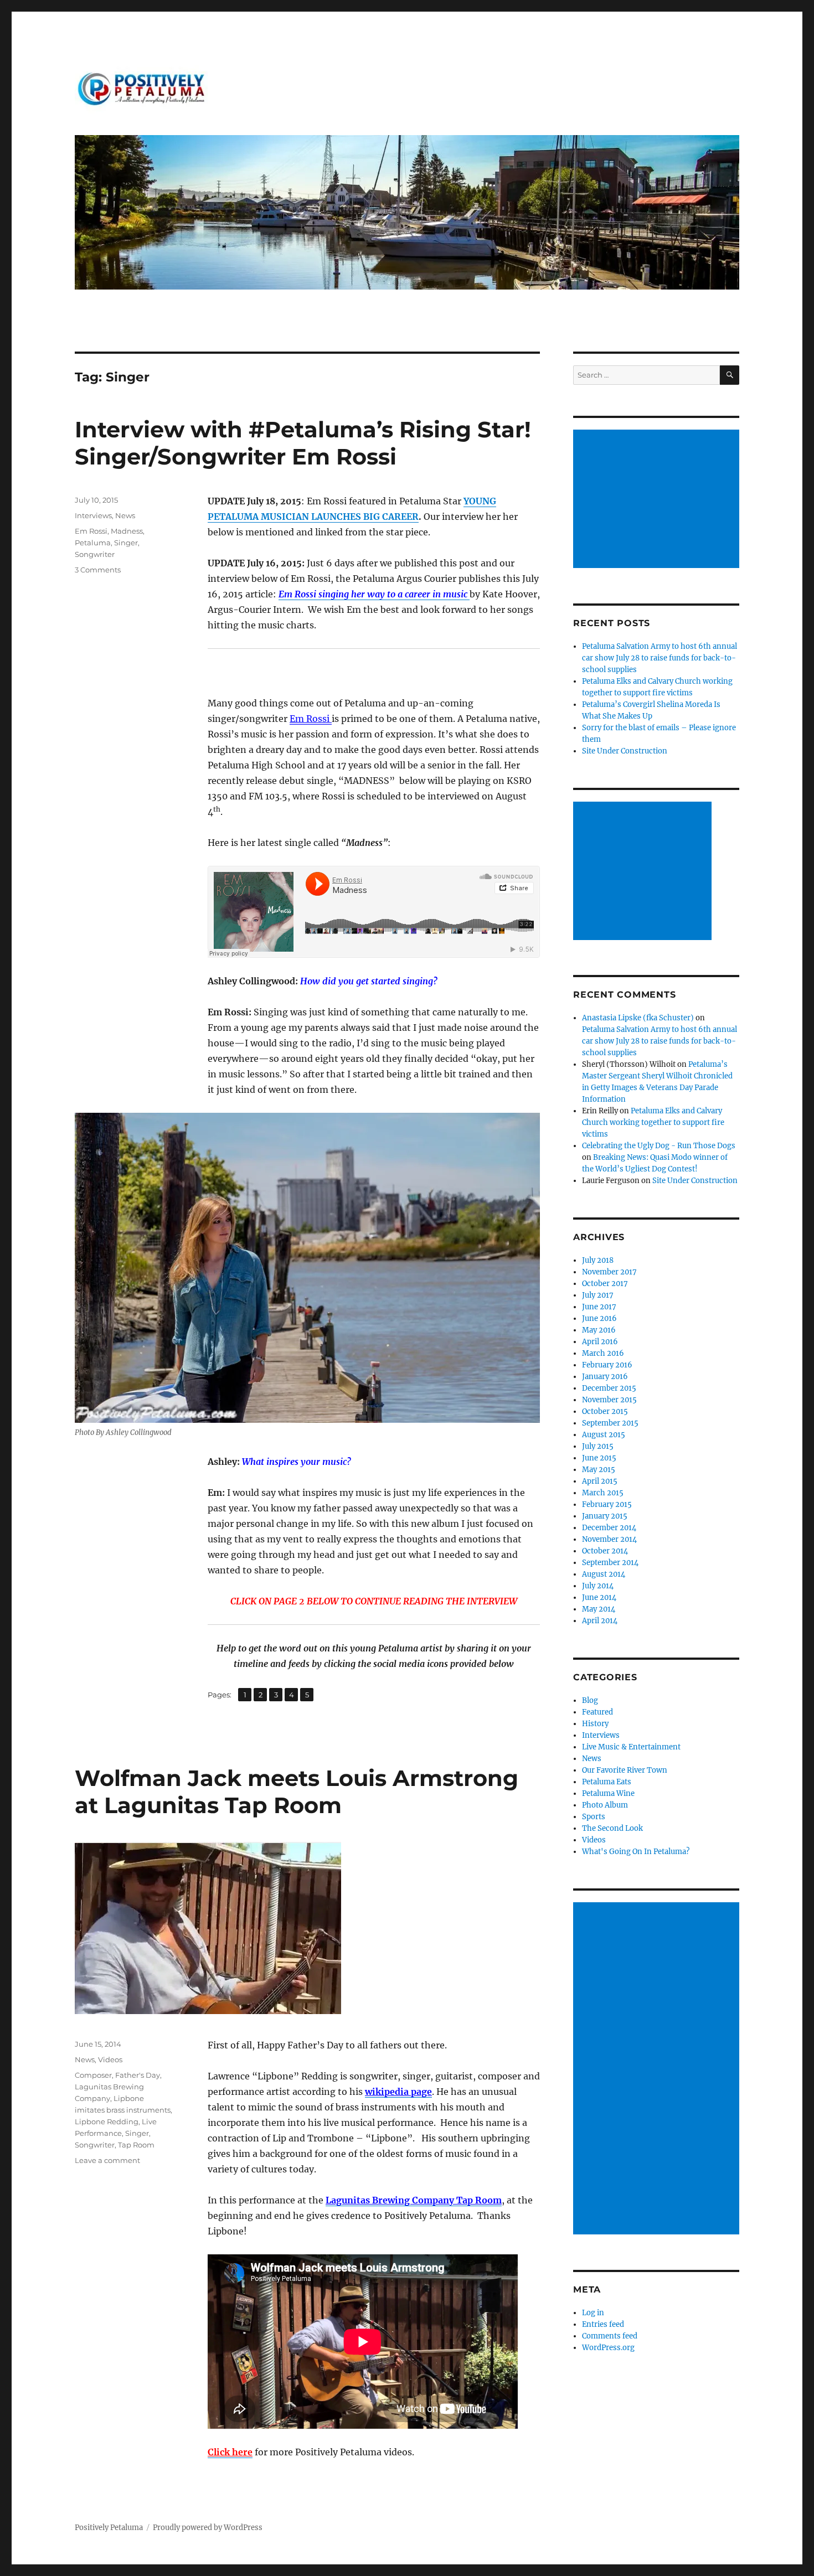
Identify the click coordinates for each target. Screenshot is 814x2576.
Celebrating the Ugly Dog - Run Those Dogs (659, 1146)
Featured (597, 1712)
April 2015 (600, 1481)
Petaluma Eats (607, 1782)
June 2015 (599, 1458)
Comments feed (610, 2336)
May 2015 (599, 1470)
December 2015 (609, 1388)
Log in (593, 2313)
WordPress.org (608, 2348)
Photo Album (605, 1805)
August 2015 (604, 1435)
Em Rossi (311, 719)
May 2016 (599, 1330)
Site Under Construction (625, 751)
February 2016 (607, 1365)
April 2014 (600, 1621)
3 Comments (98, 570)
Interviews (93, 515)
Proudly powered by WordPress (208, 2528)
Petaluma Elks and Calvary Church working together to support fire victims (653, 1122)
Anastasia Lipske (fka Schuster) (638, 1018)
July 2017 (598, 1295)
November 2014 (609, 1539)
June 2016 (599, 1318)
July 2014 (598, 1586)
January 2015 (605, 1516)
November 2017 (609, 1272)
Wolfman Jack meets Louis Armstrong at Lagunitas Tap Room (297, 1792)
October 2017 (605, 1284)
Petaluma (93, 543)
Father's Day (138, 2075)
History (595, 1724)
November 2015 (609, 1400)
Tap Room (136, 2145)
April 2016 (600, 1342)
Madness (127, 531)
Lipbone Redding (107, 2121)
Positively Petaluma (109, 2528)
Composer (93, 2075)
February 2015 (607, 1504)
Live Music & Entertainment (631, 1747)
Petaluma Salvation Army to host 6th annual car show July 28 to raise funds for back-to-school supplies (660, 658)
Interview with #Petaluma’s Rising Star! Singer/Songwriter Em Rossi (303, 443)
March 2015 (603, 1493)
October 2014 (605, 1551)
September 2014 (610, 1563)
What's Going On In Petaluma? (636, 1852)
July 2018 (598, 1260)
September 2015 (610, 1423)
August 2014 (604, 1574)
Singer (126, 543)
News (125, 515)
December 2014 (609, 1528)
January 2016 (605, 1377)
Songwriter (95, 554)
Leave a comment (107, 2160)
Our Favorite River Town (625, 1770)
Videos (110, 2059)
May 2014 (599, 1609)
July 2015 (598, 1446)
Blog (590, 1700)
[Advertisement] (658, 500)
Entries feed (603, 2324)
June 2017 (599, 1307)
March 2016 (603, 1353)
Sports (594, 1817)
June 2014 (599, 1597)
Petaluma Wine (608, 1793)
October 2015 (605, 1411)
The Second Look (612, 1828)
